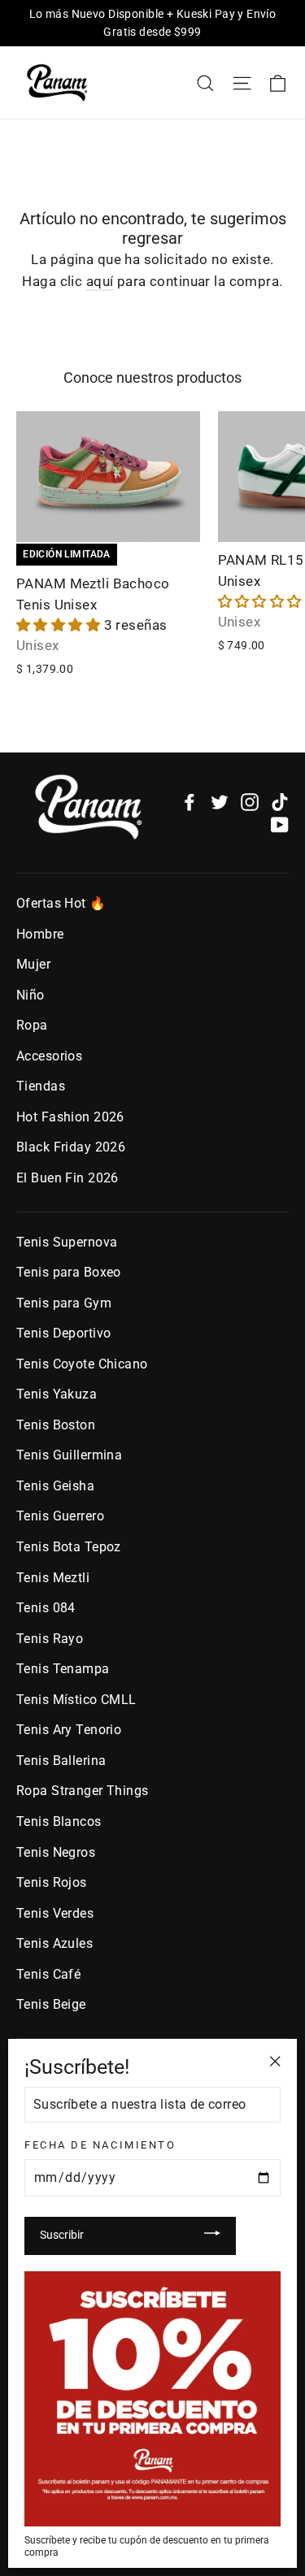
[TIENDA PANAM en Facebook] (190, 802)
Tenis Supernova (67, 1242)
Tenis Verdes (55, 1913)
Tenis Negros (56, 1852)
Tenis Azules (54, 1943)
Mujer (33, 964)
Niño (30, 995)
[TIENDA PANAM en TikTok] (280, 802)
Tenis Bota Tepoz (69, 1547)
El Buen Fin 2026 (68, 1178)
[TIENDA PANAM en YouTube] (280, 824)
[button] (60, 625)
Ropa (32, 1025)
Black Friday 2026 (71, 1147)
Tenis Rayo (50, 1639)
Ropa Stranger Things (83, 1791)
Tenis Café (48, 1974)
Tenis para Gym (64, 1303)
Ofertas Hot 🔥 (61, 903)
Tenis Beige (51, 2004)
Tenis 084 (46, 1608)
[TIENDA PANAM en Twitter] (220, 802)
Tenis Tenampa (63, 1669)
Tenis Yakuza (57, 1394)
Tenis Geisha (55, 1486)
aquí (100, 281)
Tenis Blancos (59, 1821)
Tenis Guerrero (60, 1516)
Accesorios (49, 1056)
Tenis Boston (56, 1425)
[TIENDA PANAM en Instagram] (250, 802)
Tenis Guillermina (69, 1455)
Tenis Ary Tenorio (69, 1730)
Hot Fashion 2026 (70, 1117)
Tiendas (41, 1086)
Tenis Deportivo (63, 1333)
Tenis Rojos (52, 1882)
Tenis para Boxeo (69, 1272)
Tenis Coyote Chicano (82, 1364)
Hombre (40, 934)
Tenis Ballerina (61, 1761)
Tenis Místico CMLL (76, 1700)
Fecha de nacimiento (100, 2145)
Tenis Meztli (53, 1578)
